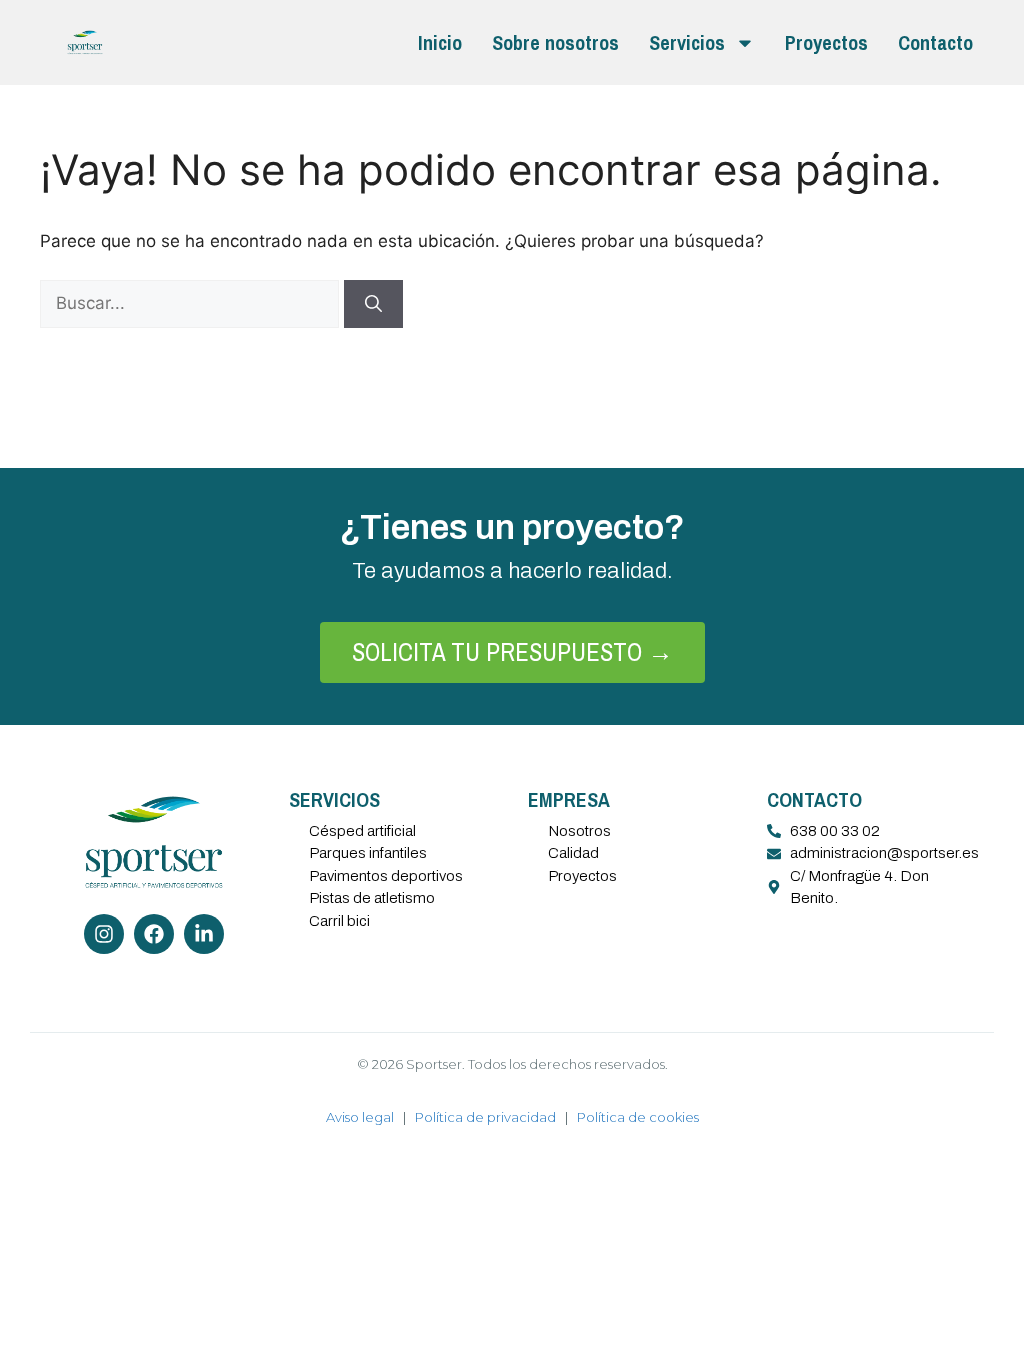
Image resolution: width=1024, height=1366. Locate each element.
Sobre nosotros (555, 42)
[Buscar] (373, 304)
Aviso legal (360, 1117)
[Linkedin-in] (204, 934)
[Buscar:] (192, 303)
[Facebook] (154, 934)
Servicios (687, 42)
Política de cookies (638, 1117)
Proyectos (826, 42)
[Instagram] (104, 934)
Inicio (440, 42)
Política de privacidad (485, 1117)
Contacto (935, 42)
